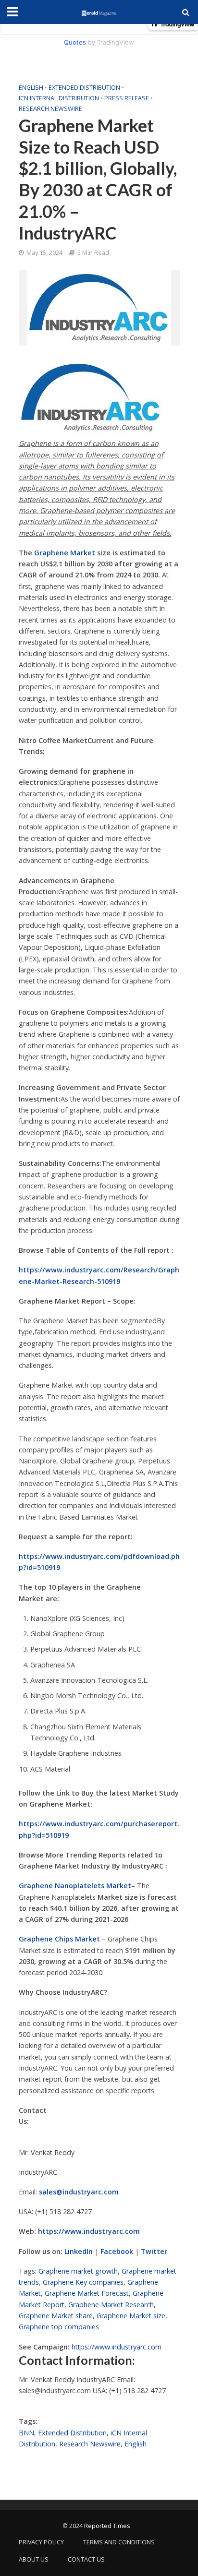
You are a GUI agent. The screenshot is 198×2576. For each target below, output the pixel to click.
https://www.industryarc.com (117, 2347)
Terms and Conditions (119, 2542)
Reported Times (108, 2526)
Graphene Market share (56, 2316)
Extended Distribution (84, 88)
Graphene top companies (59, 2327)
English (31, 88)
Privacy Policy (41, 2542)
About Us (34, 2559)
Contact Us (86, 2559)
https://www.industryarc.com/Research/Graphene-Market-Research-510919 (99, 1275)
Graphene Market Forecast (87, 2293)
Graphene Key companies (83, 2282)
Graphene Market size (131, 2316)
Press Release (127, 98)
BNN (26, 2433)
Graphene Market (65, 553)
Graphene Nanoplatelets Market (75, 1886)
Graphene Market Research (111, 2305)
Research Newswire (50, 109)
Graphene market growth (78, 2271)
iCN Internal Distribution (59, 98)
